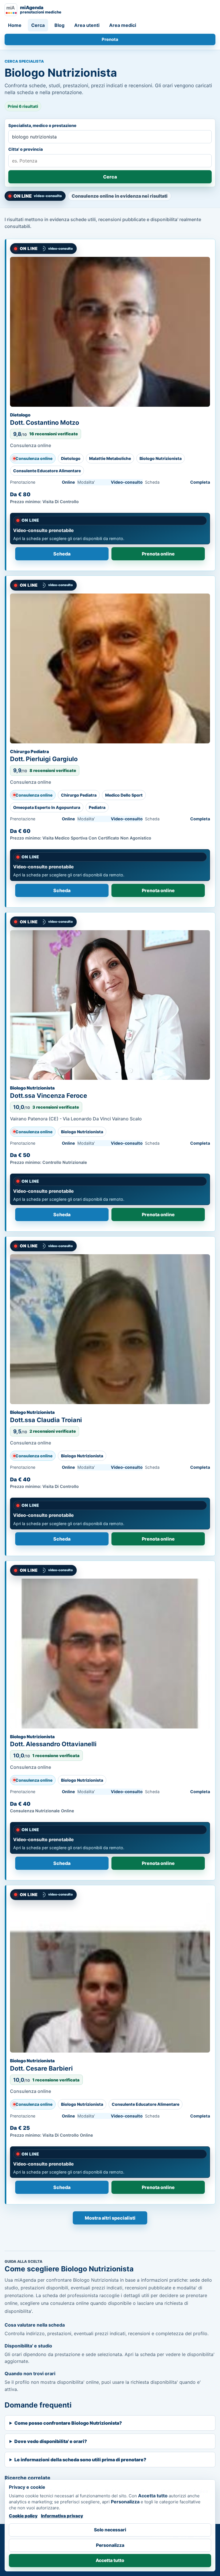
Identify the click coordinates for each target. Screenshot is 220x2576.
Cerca (38, 25)
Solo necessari (110, 2530)
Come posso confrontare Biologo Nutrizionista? (68, 2423)
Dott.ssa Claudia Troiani (46, 1420)
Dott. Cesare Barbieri (41, 2068)
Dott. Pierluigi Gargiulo (44, 759)
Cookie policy (23, 2516)
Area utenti (87, 25)
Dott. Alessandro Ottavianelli (53, 1744)
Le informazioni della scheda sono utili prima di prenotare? (80, 2460)
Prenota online (158, 554)
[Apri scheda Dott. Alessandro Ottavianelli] (110, 1654)
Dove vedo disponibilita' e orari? (51, 2441)
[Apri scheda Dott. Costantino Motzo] (110, 332)
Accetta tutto (110, 2560)
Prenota (110, 39)
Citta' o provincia (25, 149)
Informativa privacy (62, 2516)
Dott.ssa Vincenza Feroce (49, 1096)
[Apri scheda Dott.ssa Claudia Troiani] (110, 1329)
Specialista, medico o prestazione (42, 125)
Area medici (123, 25)
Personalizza (110, 2545)
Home (15, 25)
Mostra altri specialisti (110, 2218)
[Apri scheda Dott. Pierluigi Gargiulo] (110, 668)
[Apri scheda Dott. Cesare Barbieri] (110, 1978)
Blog (59, 25)
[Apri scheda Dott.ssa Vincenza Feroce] (110, 1005)
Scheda (62, 554)
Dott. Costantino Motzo (45, 422)
